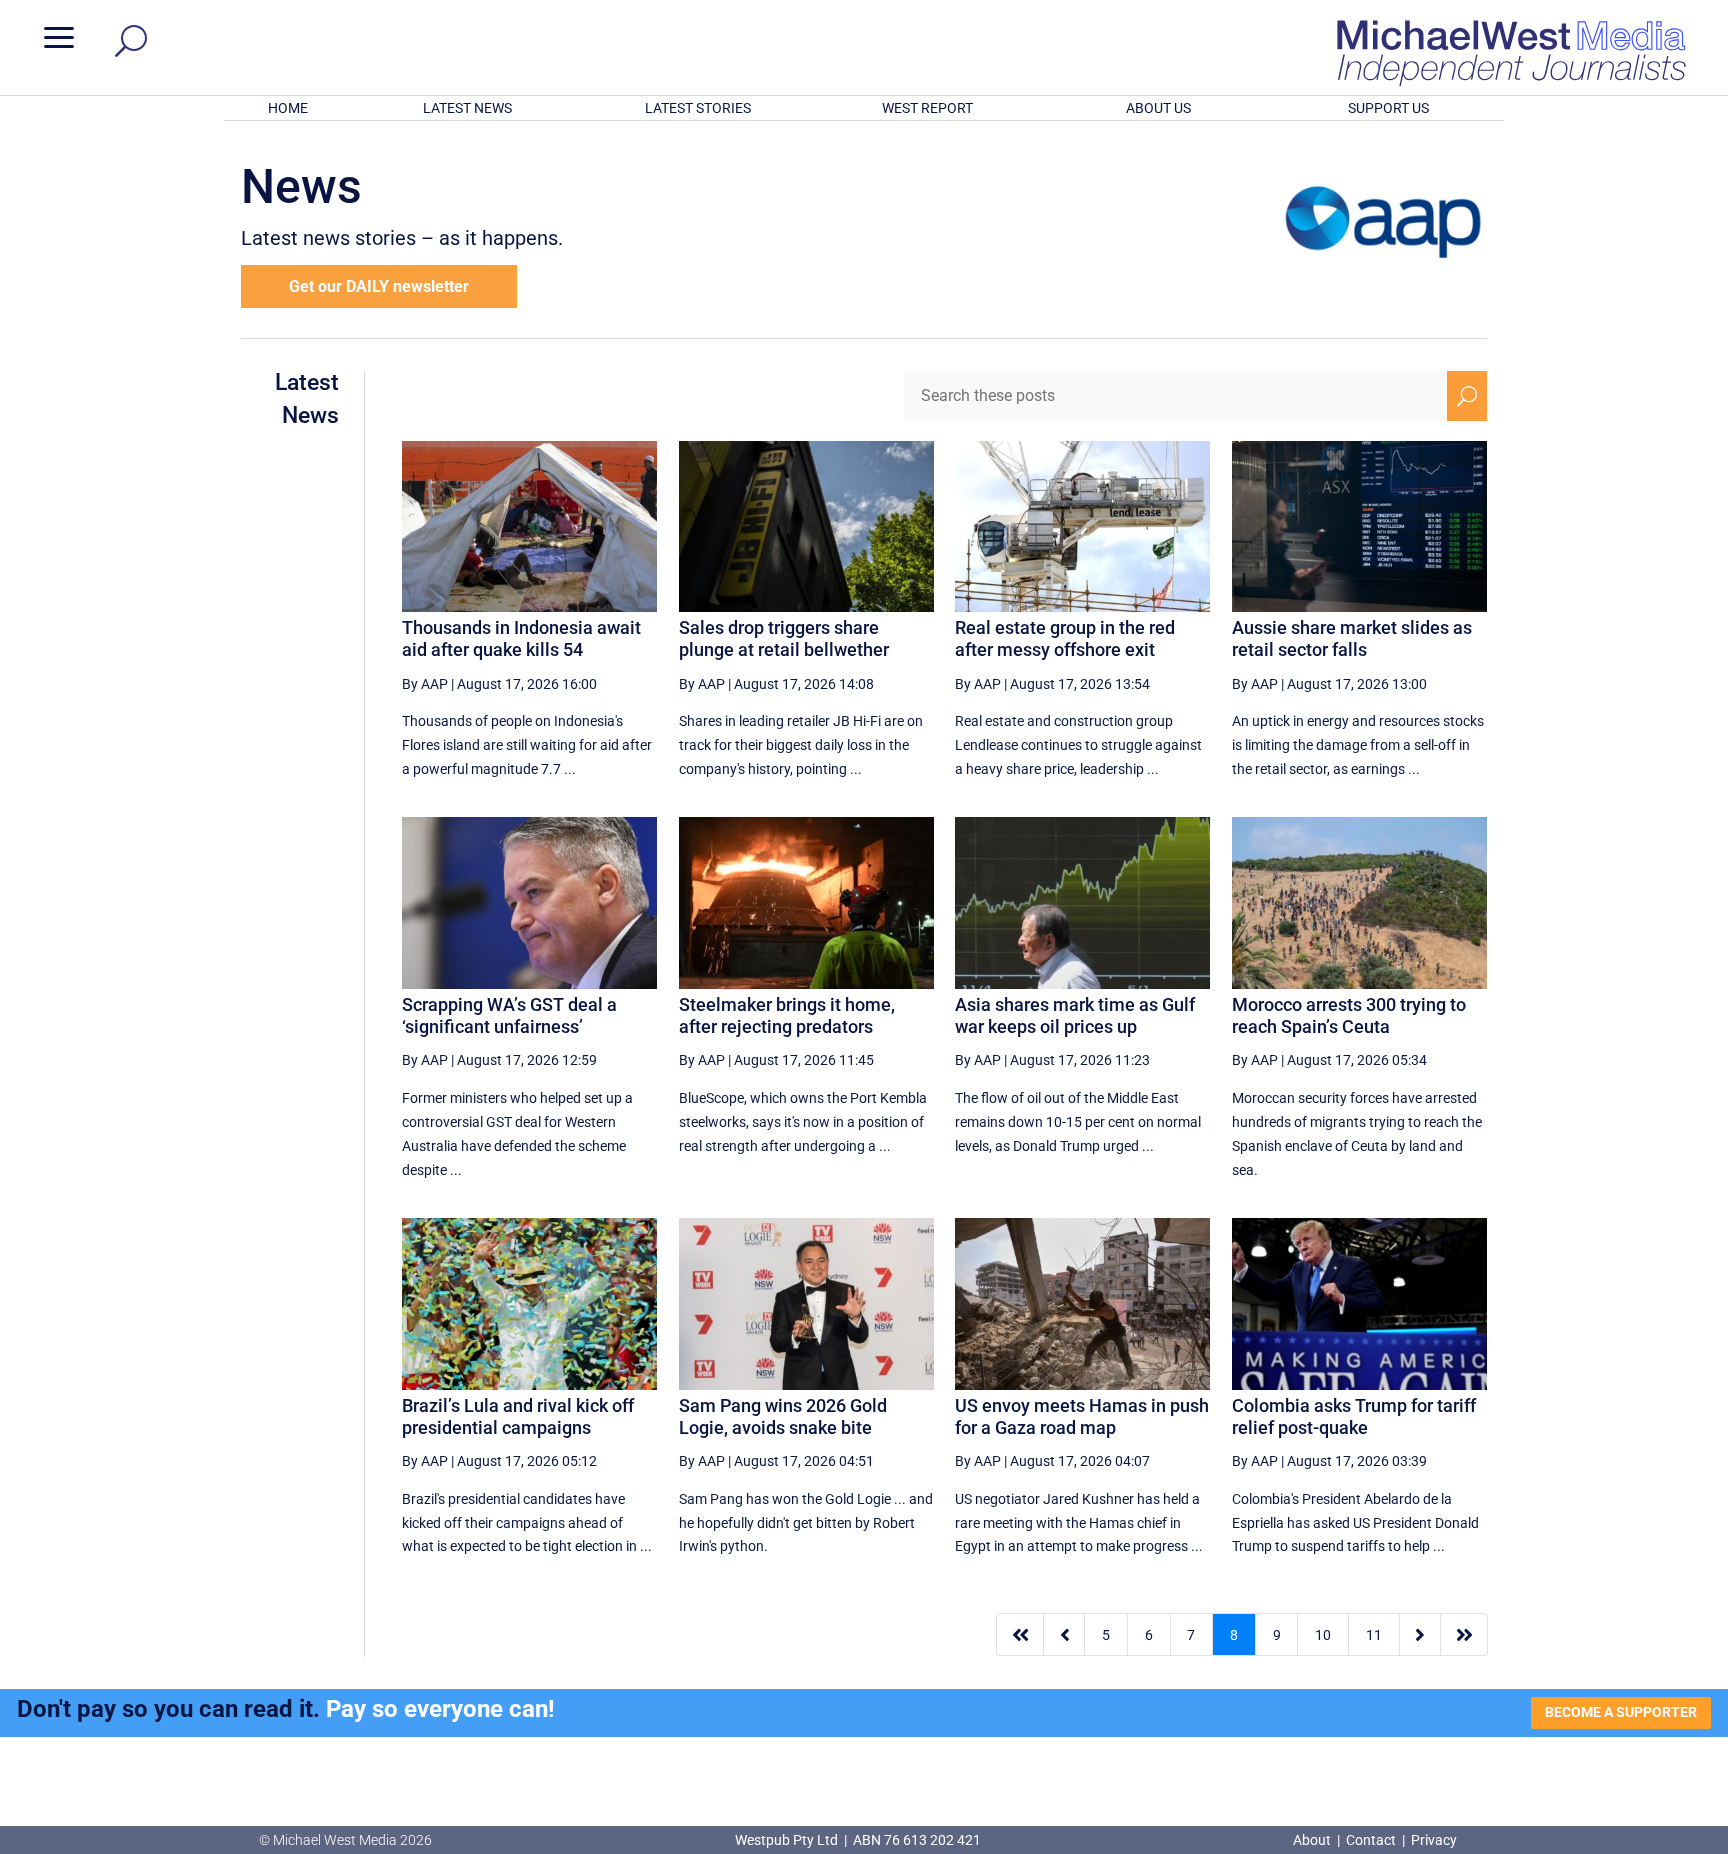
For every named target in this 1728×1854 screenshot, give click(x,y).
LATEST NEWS (467, 108)
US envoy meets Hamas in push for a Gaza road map (1082, 1416)
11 (1374, 1635)
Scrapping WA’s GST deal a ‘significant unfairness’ (509, 1015)
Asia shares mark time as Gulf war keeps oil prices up (1075, 1015)
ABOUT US (1158, 108)
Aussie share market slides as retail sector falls (1352, 638)
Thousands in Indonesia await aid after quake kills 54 (521, 638)
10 (1323, 1635)
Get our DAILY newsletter (379, 286)
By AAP (425, 684)
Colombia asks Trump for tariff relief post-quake (1354, 1416)
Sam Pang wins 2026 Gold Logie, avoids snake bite (783, 1416)
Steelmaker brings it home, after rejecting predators (787, 1015)
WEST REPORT (927, 108)
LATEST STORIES (698, 108)
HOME (288, 108)
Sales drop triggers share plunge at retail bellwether (784, 638)
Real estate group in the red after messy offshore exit (1065, 638)
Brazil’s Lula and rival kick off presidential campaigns (518, 1416)
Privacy (1434, 1840)
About (1313, 1840)
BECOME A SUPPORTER (1621, 1712)
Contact (1371, 1840)
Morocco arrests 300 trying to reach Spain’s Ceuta (1349, 1015)
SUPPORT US (1388, 108)
